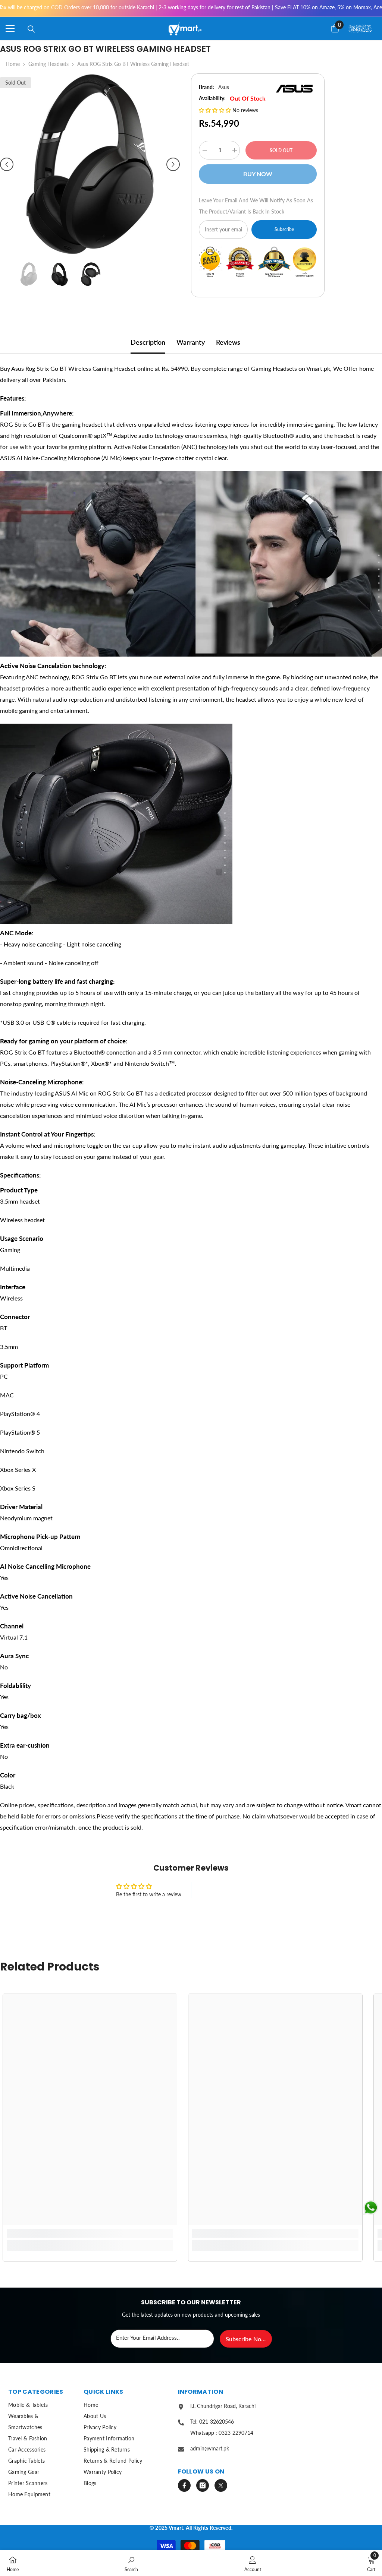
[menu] (10, 28)
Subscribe (284, 229)
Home (13, 64)
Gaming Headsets (48, 64)
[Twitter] (221, 2485)
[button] (7, 164)
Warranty (191, 342)
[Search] (31, 29)
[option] (90, 164)
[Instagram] (203, 2485)
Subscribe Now (246, 2339)
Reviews (228, 342)
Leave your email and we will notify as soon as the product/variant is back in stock (256, 206)
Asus (224, 87)
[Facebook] (184, 2485)
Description (148, 342)
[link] (90, 2233)
